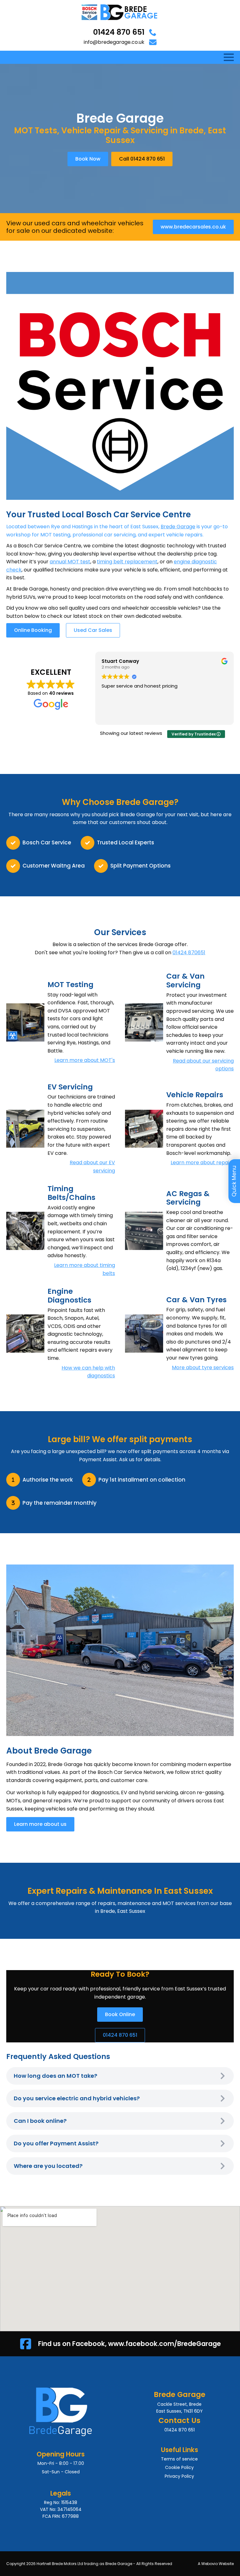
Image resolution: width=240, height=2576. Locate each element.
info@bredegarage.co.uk (114, 42)
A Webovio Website (216, 2564)
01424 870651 (189, 953)
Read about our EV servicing (92, 1167)
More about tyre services (203, 1367)
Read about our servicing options (203, 1065)
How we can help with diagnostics (88, 1372)
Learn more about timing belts (85, 1269)
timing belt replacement (127, 562)
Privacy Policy (179, 2476)
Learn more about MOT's (85, 1060)
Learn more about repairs (202, 1163)
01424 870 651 (119, 32)
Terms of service (179, 2459)
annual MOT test (70, 562)
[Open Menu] (229, 57)
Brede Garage (178, 527)
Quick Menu (234, 1181)
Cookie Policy (179, 2467)
